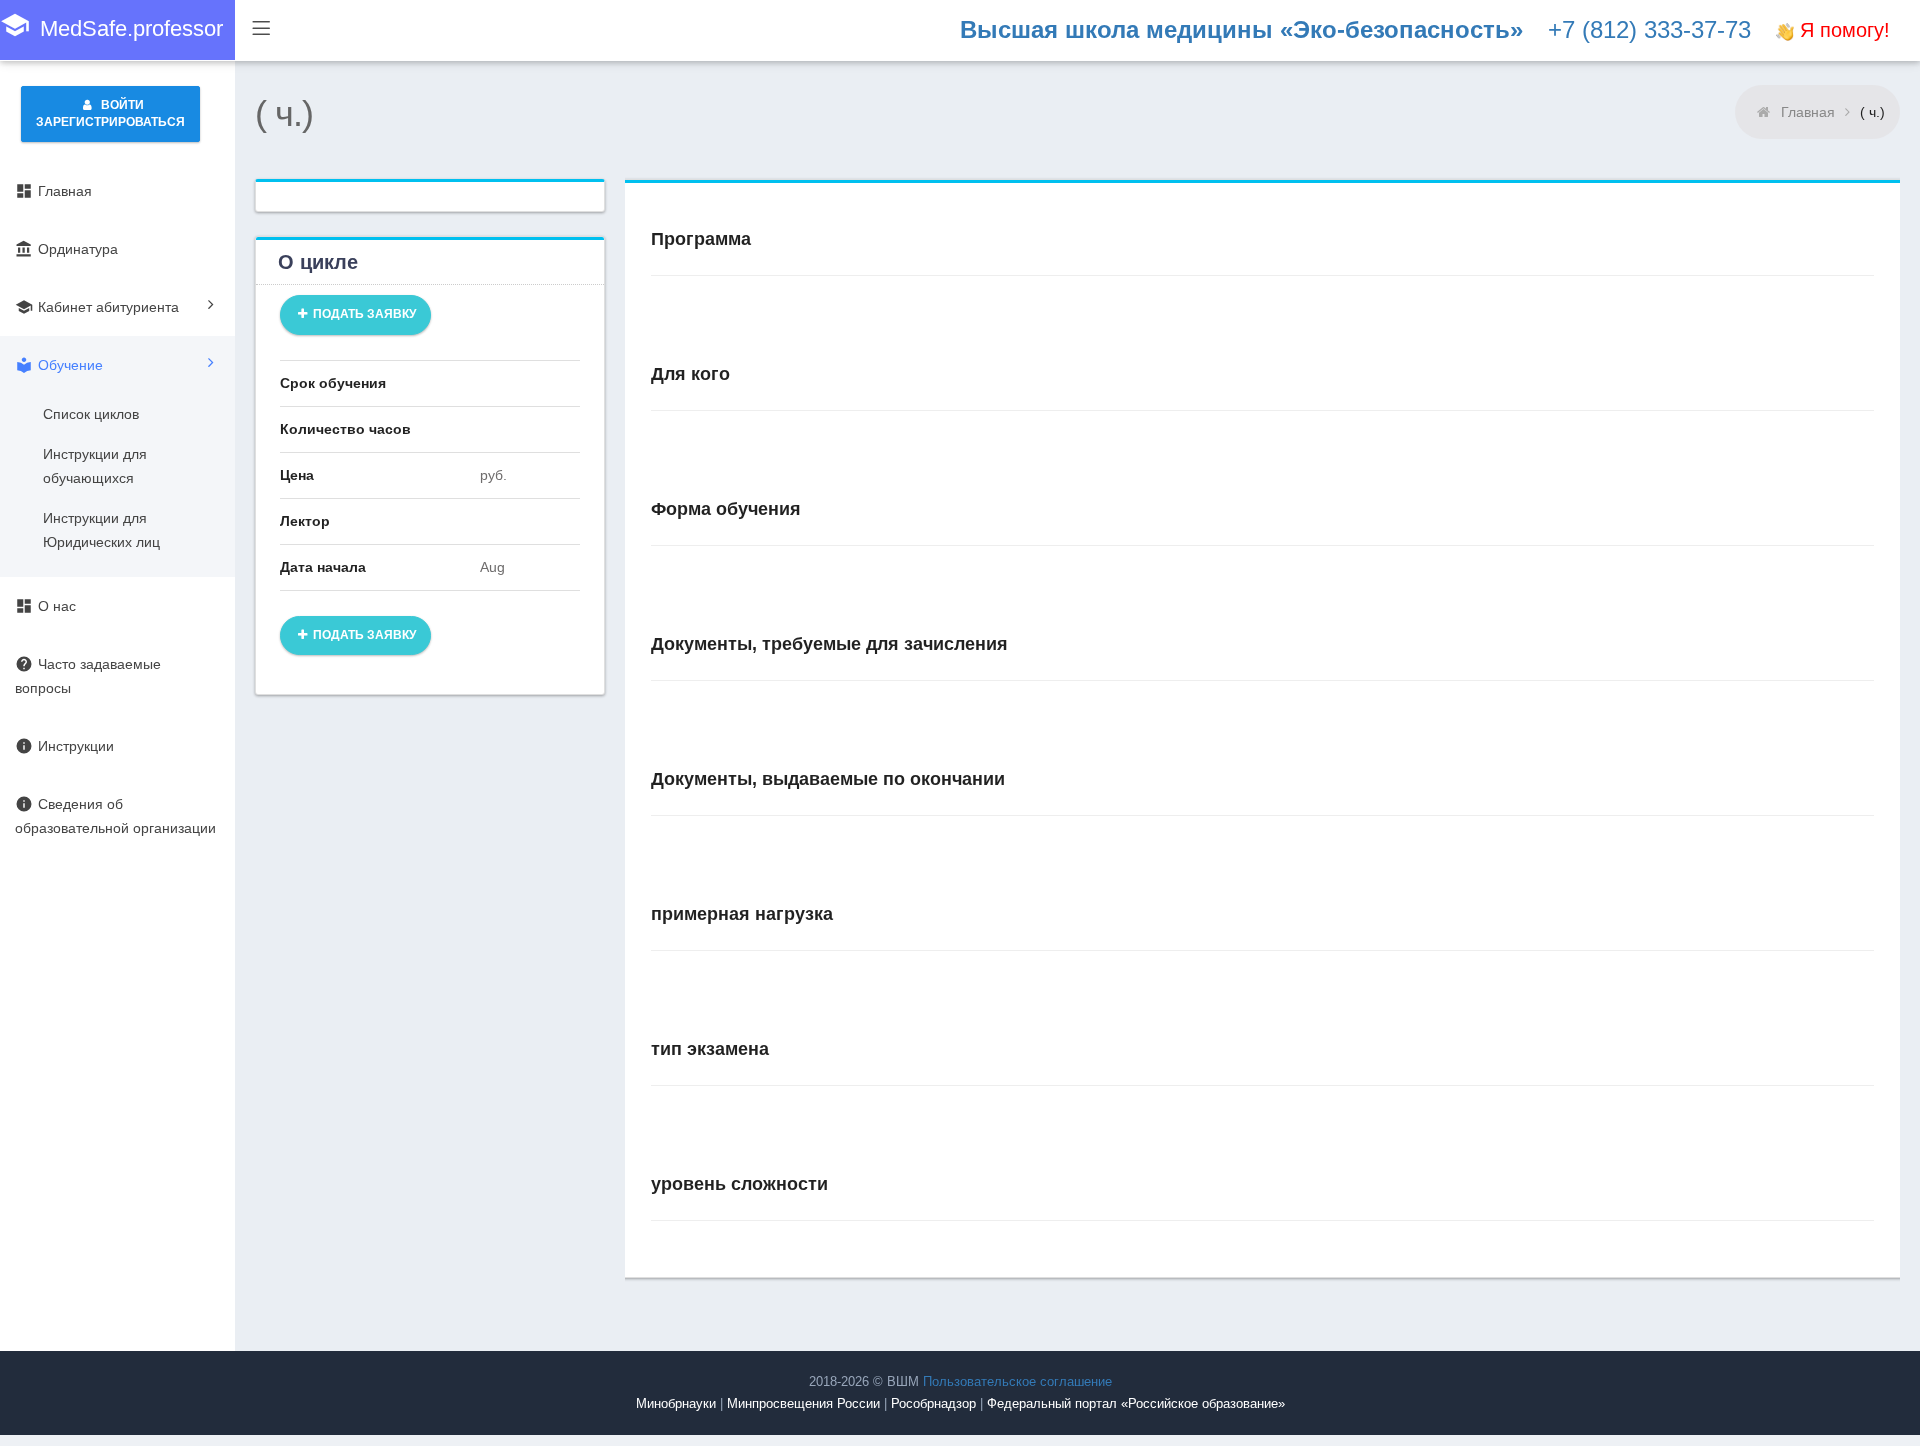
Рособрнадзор (933, 1403)
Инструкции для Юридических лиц (101, 530)
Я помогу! (1842, 30)
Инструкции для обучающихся (95, 466)
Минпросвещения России (803, 1403)
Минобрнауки (676, 1403)
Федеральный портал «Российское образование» (1136, 1403)
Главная (1808, 112)
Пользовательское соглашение (1017, 1381)
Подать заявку (363, 314)
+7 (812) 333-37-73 (1649, 29)
